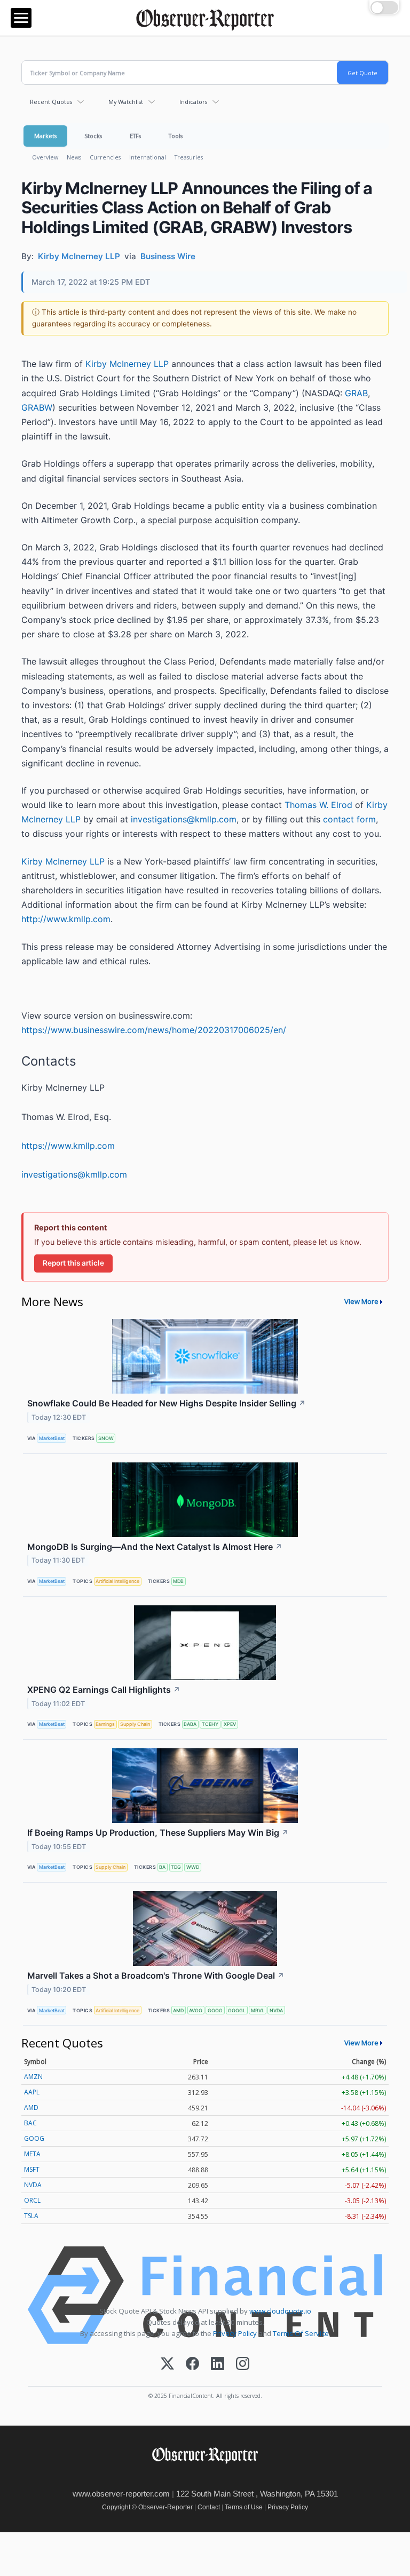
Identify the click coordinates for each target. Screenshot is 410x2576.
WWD (193, 1867)
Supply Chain (135, 1724)
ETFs (135, 136)
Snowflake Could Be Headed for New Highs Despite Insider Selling (167, 1403)
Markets (45, 136)
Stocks (93, 136)
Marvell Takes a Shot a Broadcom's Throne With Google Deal (156, 1975)
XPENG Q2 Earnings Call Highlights (104, 1690)
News (74, 157)
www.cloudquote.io (280, 2311)
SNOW (106, 1438)
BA (162, 1867)
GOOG (215, 2010)
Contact (209, 2507)
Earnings (105, 1724)
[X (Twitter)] (167, 2365)
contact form (349, 819)
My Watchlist (126, 102)
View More (361, 1301)
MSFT (32, 2169)
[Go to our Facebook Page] (178, 2478)
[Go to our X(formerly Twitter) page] (201, 2478)
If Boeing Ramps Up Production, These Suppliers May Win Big (158, 1833)
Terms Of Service (301, 2333)
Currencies (105, 157)
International (148, 157)
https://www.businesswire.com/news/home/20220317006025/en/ (154, 1030)
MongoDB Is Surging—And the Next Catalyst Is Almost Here (155, 1547)
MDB (178, 1581)
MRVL (258, 2010)
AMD (178, 2010)
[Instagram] (243, 2365)
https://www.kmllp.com (68, 1146)
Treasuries (189, 157)
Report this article (73, 1263)
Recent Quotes (51, 102)
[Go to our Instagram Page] (224, 2478)
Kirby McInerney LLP (127, 364)
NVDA (276, 2010)
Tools (176, 136)
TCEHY (210, 1724)
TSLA (31, 2216)
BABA (190, 1724)
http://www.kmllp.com (66, 919)
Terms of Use (244, 2507)
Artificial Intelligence (117, 1581)
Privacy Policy (235, 2333)
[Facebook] (192, 2365)
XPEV (230, 1724)
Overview (45, 157)
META (32, 2154)
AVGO (196, 2010)
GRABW (37, 407)
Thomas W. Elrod (318, 805)
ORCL (32, 2200)
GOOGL (237, 2010)
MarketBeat (52, 1438)
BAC (30, 2123)
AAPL (32, 2092)
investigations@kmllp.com (184, 819)
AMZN (33, 2077)
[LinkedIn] (218, 2365)
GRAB (356, 393)
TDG (176, 1867)
